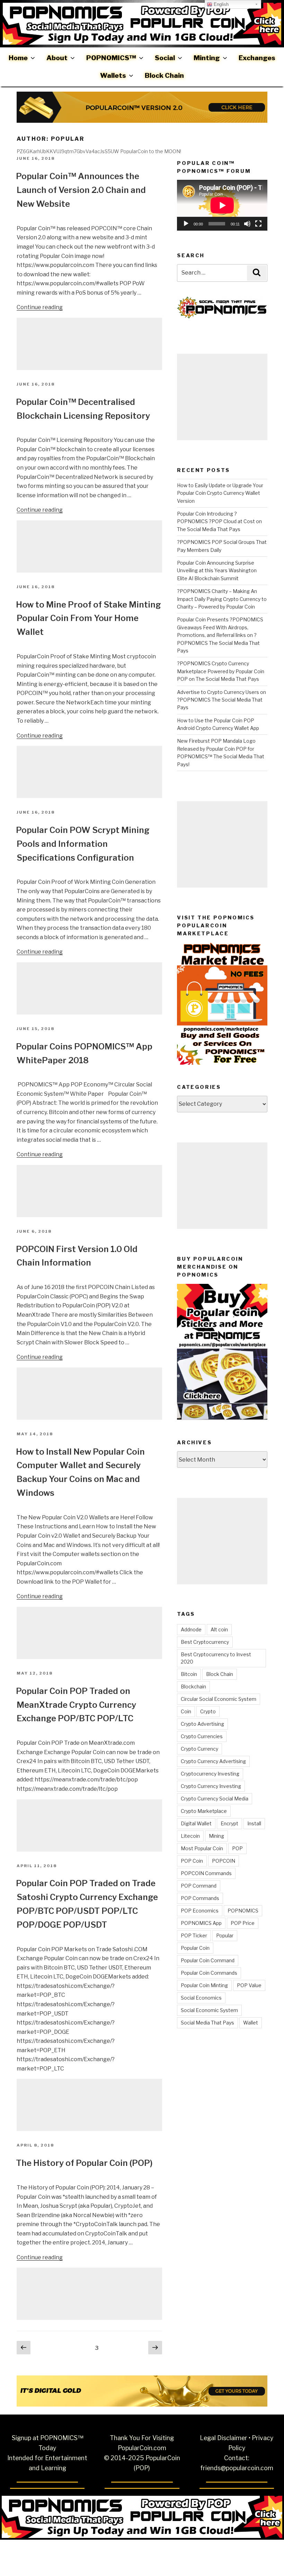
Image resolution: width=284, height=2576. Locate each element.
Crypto (208, 1711)
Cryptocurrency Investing (210, 1774)
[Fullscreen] (258, 224)
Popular (225, 1935)
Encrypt (229, 1823)
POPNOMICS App (201, 1923)
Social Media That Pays (207, 2023)
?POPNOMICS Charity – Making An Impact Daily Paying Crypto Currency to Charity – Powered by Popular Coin (222, 599)
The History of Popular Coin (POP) (84, 2163)
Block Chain (164, 75)
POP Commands (200, 1898)
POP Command (199, 1886)
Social (165, 58)
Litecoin (190, 1836)
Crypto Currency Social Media (215, 1799)
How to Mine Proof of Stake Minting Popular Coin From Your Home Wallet (88, 618)
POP (237, 1848)
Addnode (191, 1629)
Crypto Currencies (202, 1736)
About (57, 58)
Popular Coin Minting (204, 1985)
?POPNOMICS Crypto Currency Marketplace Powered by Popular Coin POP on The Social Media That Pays (221, 671)
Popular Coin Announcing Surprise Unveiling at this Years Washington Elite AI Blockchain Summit (217, 571)
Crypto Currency (199, 1749)
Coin (186, 1711)
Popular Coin (195, 1948)
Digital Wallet (196, 1823)
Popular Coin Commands (209, 1973)
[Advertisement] (89, 344)
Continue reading (40, 307)
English (220, 4)
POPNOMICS (243, 1911)
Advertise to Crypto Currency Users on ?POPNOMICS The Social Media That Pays (221, 700)
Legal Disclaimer (224, 2438)
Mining (216, 1836)
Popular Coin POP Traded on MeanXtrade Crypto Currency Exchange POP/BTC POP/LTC (76, 1705)
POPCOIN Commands (206, 1873)
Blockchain (193, 1687)
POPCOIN (224, 1861)
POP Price (243, 1923)
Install (254, 1823)
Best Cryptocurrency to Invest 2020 (216, 1658)
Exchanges (257, 58)
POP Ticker (194, 1935)
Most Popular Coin (202, 1848)
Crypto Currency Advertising (213, 1761)
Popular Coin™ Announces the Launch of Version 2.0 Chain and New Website (81, 190)
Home (18, 58)
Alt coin (219, 1629)
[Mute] (247, 224)
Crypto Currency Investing (211, 1786)
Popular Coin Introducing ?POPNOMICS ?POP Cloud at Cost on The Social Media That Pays (219, 521)
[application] (222, 205)
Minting (207, 58)
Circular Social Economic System (219, 1699)
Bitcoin (189, 1674)
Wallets (113, 75)
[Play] (186, 224)
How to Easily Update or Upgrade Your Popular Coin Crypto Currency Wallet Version (220, 493)
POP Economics (200, 1911)
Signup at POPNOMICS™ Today (47, 2443)
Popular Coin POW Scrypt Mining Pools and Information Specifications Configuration (83, 844)
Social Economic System (209, 2010)
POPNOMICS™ (111, 58)
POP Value (249, 1985)
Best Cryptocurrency (205, 1642)
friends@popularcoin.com (237, 2468)
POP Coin (192, 1861)
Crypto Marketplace (204, 1811)
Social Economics (201, 1998)
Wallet (251, 2023)
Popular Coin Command (208, 1960)
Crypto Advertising (202, 1724)
